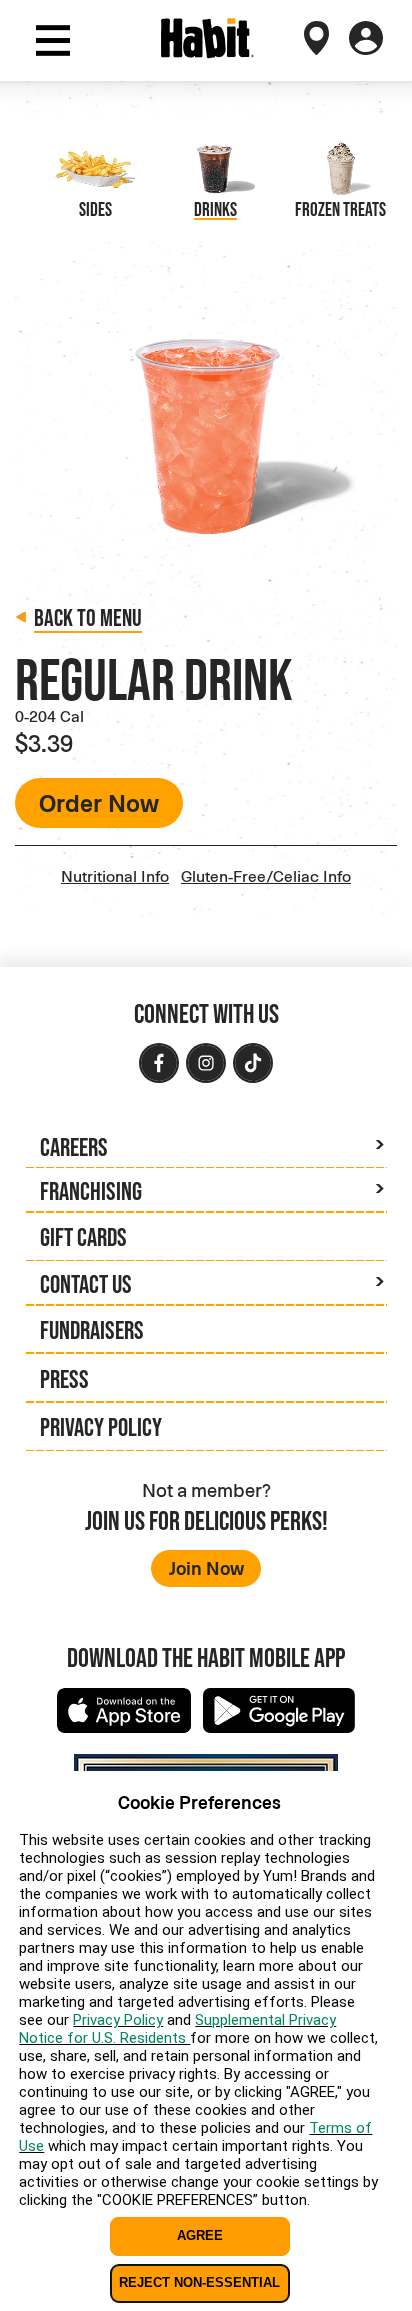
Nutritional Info (115, 875)
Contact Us (86, 1283)
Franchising (91, 1190)
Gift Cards (83, 1236)
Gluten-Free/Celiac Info (266, 875)
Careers (74, 1146)
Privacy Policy (101, 1426)
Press (64, 1378)
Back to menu (88, 617)
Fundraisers (92, 1329)
